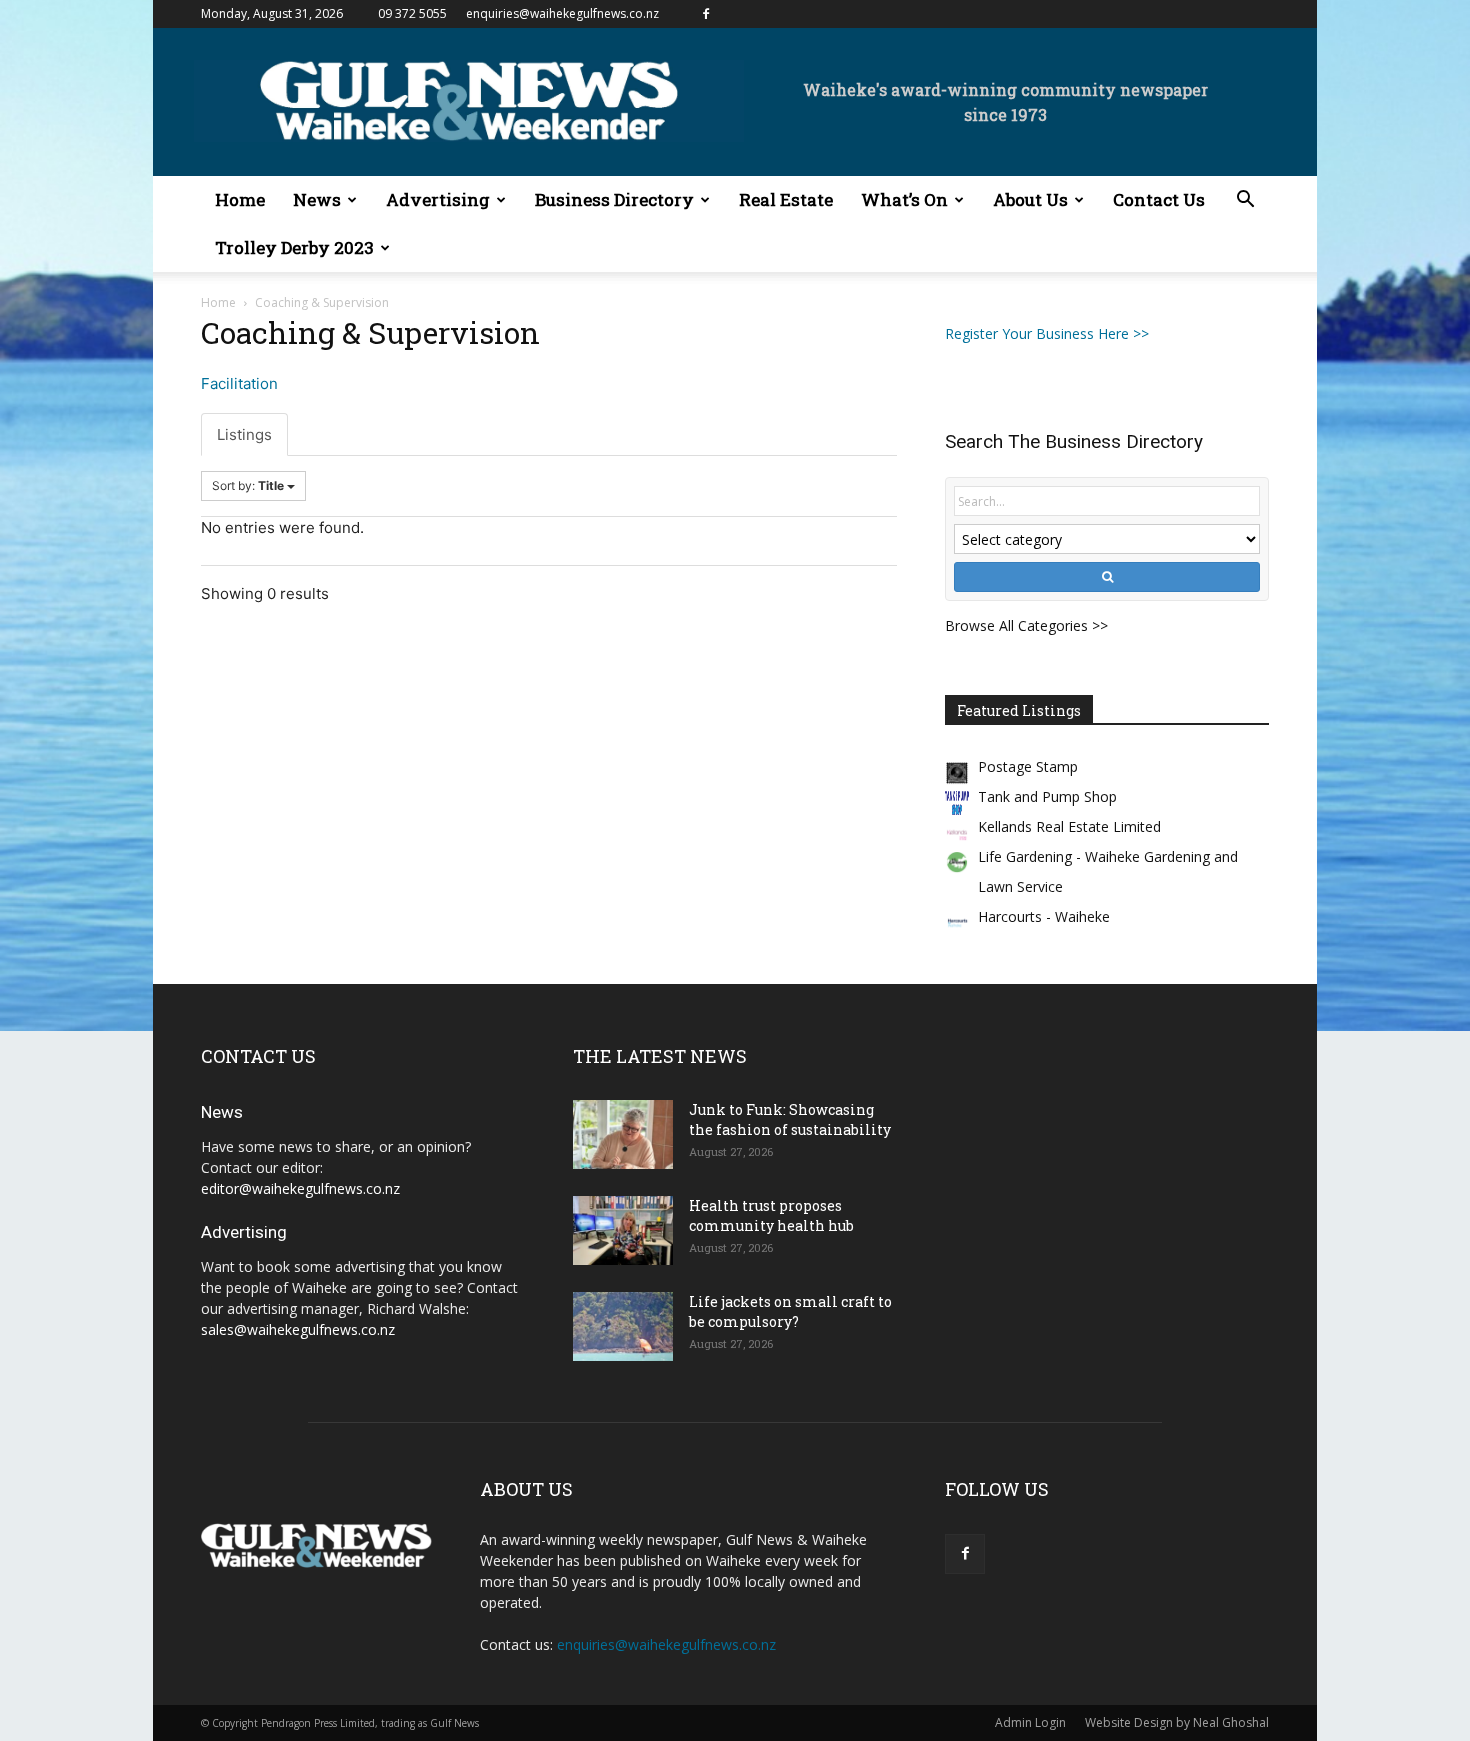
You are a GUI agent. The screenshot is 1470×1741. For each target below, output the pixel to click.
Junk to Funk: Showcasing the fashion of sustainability (790, 1119)
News (317, 199)
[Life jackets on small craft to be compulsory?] (623, 1326)
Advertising (438, 199)
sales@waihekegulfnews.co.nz (298, 1329)
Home (240, 199)
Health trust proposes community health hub (771, 1215)
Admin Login (1030, 1722)
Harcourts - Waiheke (1044, 916)
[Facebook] (706, 14)
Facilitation (239, 383)
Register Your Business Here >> (1047, 333)
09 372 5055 (412, 13)
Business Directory (614, 199)
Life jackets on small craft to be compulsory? (790, 1311)
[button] (1245, 201)
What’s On (904, 199)
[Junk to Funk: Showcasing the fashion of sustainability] (623, 1134)
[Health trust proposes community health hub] (623, 1230)
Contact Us (1159, 199)
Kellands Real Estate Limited (1069, 826)
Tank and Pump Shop (1047, 796)
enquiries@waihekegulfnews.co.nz (562, 13)
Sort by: (248, 485)
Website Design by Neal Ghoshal (1177, 1722)
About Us (1030, 199)
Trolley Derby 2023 (294, 247)
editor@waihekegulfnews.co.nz (300, 1188)
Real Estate (786, 199)
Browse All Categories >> (1026, 625)
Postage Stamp (1028, 766)
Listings (244, 434)
